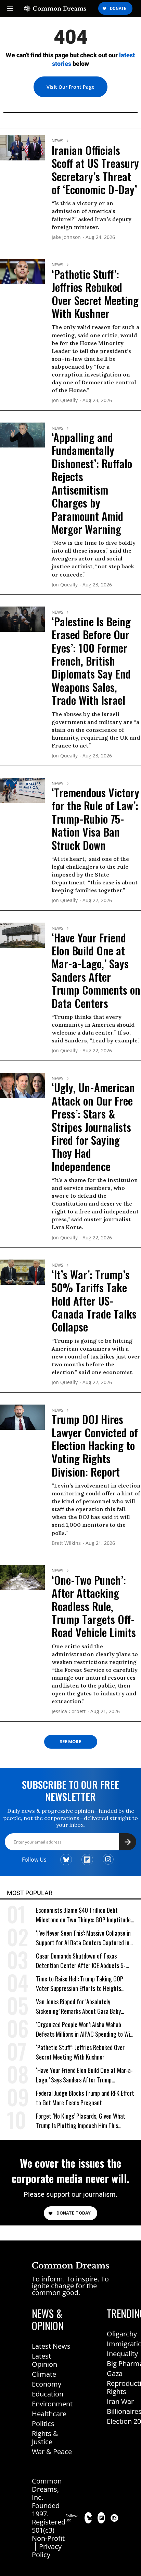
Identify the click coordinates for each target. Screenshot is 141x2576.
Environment (52, 2404)
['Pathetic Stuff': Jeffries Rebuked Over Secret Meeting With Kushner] (22, 271)
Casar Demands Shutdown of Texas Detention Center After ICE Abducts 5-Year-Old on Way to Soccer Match (81, 1961)
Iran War (120, 2401)
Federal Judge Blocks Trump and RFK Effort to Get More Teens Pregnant (85, 2098)
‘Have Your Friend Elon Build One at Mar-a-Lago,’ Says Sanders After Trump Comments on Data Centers (96, 970)
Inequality (122, 2354)
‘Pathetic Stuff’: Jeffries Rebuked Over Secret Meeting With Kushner (95, 294)
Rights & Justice (45, 2438)
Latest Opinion (44, 2360)
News (57, 141)
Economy (47, 2384)
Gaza (115, 2373)
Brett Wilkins (66, 1543)
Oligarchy (122, 2334)
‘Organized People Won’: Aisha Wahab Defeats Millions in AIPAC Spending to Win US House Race (84, 2029)
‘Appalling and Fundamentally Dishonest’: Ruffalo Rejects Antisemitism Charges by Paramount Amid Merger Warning (92, 483)
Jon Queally (65, 401)
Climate (44, 2374)
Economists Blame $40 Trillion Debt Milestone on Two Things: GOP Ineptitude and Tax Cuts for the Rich (83, 1915)
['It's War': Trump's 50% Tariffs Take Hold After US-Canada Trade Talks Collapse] (22, 1272)
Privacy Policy (47, 2551)
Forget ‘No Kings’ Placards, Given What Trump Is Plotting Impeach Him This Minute (81, 2121)
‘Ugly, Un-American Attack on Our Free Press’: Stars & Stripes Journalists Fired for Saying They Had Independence (93, 1127)
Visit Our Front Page (70, 87)
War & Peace (52, 2452)
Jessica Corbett (69, 1712)
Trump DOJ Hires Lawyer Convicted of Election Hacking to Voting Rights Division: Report (95, 1445)
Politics (43, 2424)
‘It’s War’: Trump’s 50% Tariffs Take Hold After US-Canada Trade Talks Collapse (94, 1301)
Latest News (51, 2346)
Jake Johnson (66, 237)
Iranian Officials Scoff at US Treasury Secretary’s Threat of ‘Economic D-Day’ (95, 170)
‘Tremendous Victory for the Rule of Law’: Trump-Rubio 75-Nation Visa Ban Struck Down (95, 819)
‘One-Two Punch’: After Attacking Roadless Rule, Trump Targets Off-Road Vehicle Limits (94, 1606)
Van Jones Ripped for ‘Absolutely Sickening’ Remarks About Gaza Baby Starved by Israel (78, 2006)
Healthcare (49, 2414)
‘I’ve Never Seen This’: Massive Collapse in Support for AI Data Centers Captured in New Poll (83, 1938)
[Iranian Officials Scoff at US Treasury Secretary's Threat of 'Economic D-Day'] (22, 147)
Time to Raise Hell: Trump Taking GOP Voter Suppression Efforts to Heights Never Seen (80, 1984)
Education (48, 2394)
